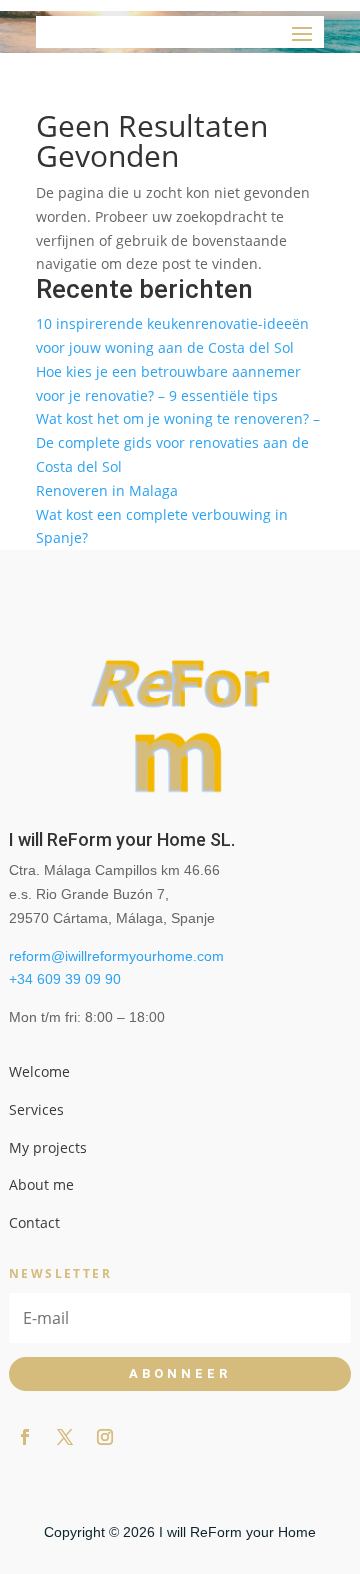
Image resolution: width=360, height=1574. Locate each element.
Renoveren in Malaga (107, 490)
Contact (34, 1222)
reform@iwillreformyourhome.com (116, 956)
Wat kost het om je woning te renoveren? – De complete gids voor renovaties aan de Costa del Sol (178, 442)
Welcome (39, 1071)
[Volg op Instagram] (105, 1437)
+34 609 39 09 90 (65, 979)
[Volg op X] (65, 1437)
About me (41, 1184)
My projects (48, 1147)
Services (36, 1109)
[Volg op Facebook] (25, 1437)
